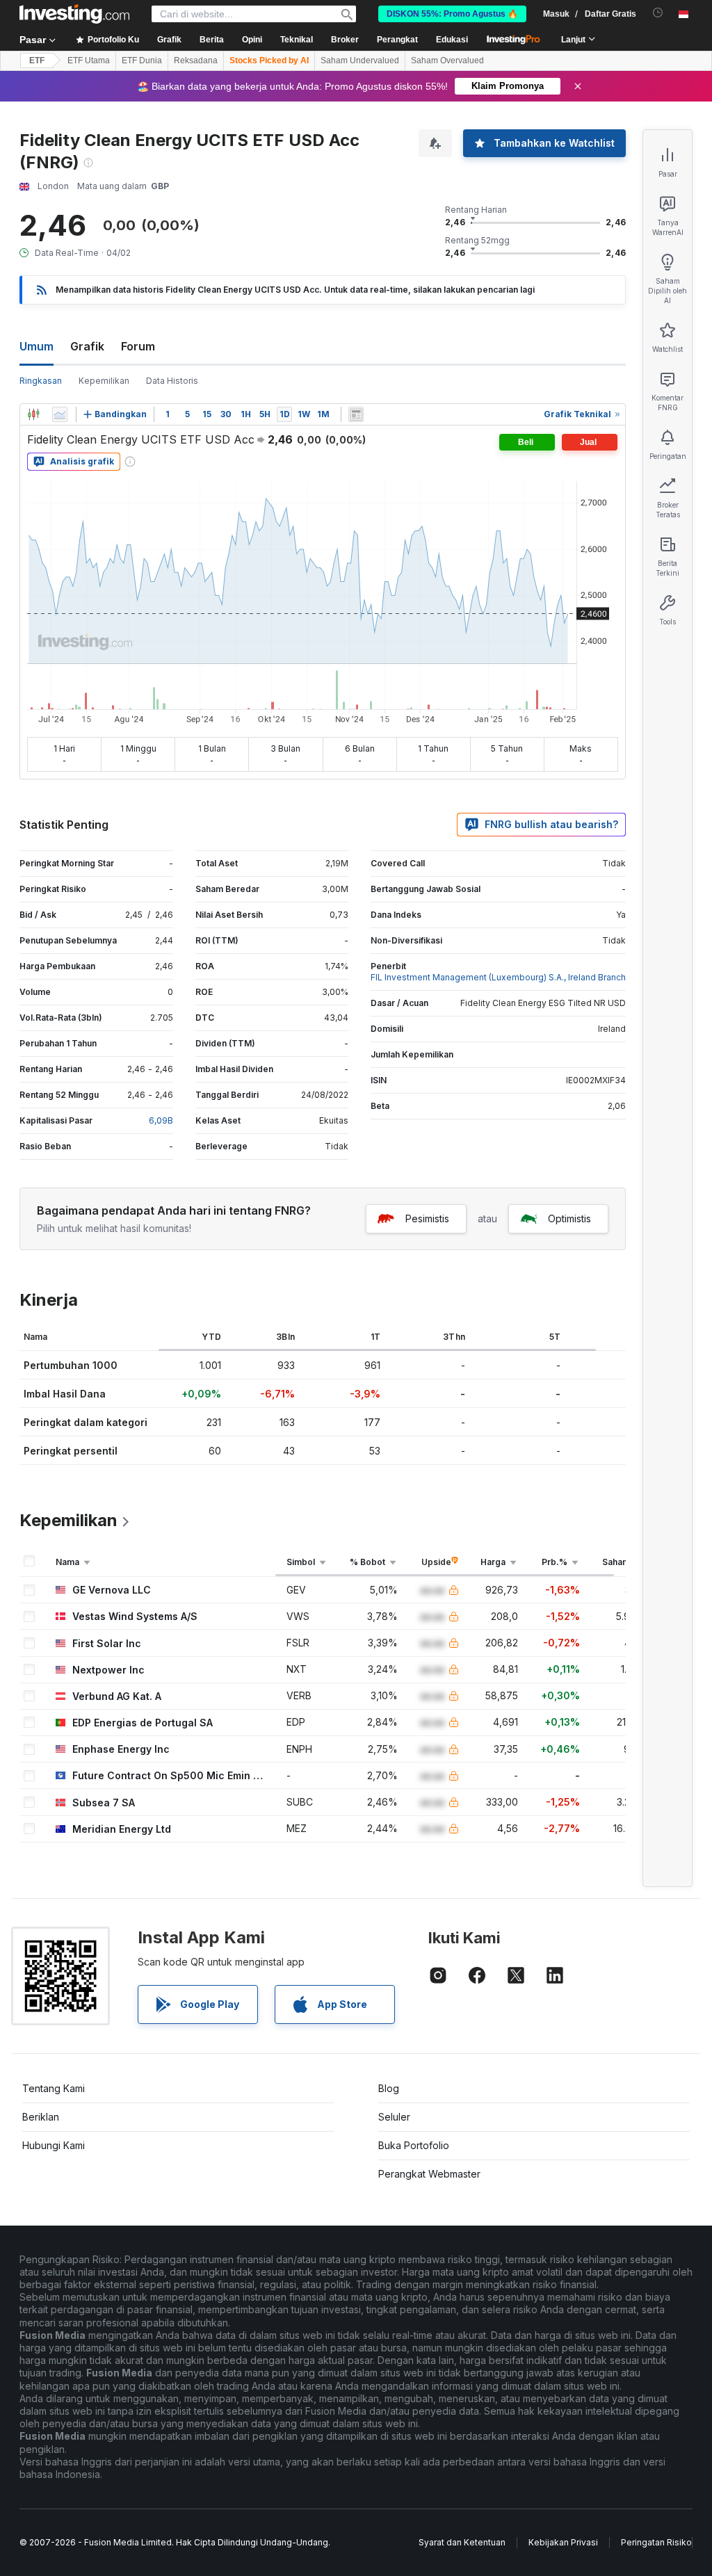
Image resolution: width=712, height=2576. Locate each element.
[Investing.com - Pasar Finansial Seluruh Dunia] (74, 14)
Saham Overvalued (447, 60)
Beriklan (41, 2117)
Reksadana (196, 60)
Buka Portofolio (414, 2145)
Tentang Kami (54, 2088)
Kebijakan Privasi (563, 2542)
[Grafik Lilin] (33, 414)
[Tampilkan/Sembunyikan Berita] (356, 414)
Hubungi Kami (54, 2145)
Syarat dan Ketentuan (462, 2542)
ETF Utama (89, 60)
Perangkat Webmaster (429, 2174)
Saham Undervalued (360, 60)
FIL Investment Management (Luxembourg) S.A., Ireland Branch (498, 977)
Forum (138, 346)
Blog (389, 2088)
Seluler (394, 2117)
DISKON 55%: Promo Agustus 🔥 (452, 14)
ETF (37, 60)
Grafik (87, 346)
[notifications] (658, 13)
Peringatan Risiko (656, 2542)
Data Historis (172, 381)
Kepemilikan (104, 381)
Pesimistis (427, 1218)
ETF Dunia (142, 60)
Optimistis (569, 1218)
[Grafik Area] (60, 414)
